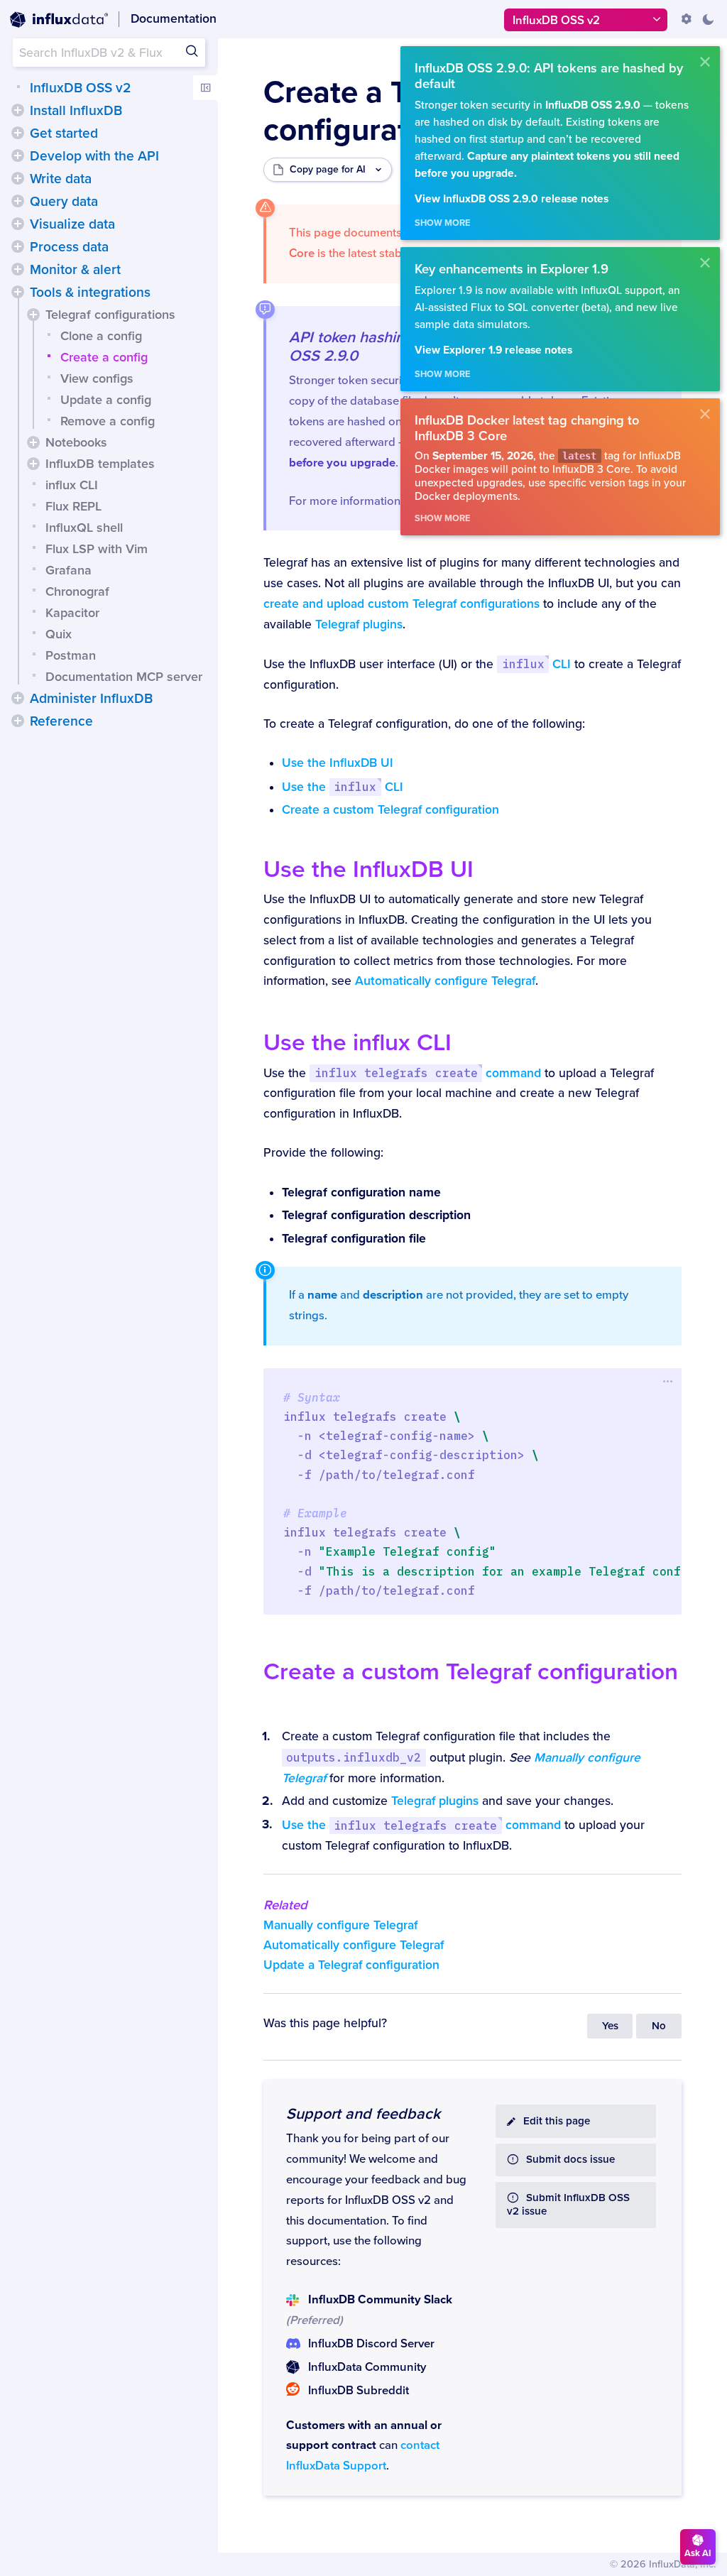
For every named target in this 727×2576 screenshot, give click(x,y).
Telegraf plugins (359, 624)
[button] (18, 110)
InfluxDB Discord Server (371, 2344)
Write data (61, 179)
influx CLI (72, 485)
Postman (71, 655)
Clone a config (101, 336)
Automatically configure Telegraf (445, 981)
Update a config (106, 400)
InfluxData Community (367, 2367)
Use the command (421, 1825)
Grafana (69, 570)
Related (285, 1905)
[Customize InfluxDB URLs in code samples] (687, 19)
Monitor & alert (75, 270)
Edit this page (557, 2121)
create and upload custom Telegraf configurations (401, 604)
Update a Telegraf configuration (351, 1965)
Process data (69, 247)
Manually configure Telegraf (340, 1925)
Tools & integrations (90, 293)
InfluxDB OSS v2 (80, 88)
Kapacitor (72, 613)
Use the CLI (343, 787)
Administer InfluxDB (91, 699)
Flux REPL (73, 506)
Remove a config (108, 421)
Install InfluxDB (76, 111)
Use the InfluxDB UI (338, 763)
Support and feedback (363, 2114)
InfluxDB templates (100, 464)
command (428, 1073)
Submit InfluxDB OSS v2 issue (568, 2205)
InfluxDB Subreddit (359, 2391)
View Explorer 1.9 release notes (493, 350)
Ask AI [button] (698, 2553)
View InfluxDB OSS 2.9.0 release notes (512, 199)
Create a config (104, 357)
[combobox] (109, 53)
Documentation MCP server (124, 677)
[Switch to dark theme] (708, 19)
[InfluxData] (59, 20)
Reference (61, 721)
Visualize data (72, 224)
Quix (59, 634)
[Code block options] (668, 1381)
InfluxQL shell (84, 528)
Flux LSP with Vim (97, 549)
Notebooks (76, 442)
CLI (536, 664)
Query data (64, 202)
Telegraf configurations (110, 315)
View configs (97, 378)
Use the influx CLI (357, 1043)
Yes (610, 2026)
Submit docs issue (570, 2160)
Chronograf (77, 591)
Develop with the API (94, 156)
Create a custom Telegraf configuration (390, 810)
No (659, 2026)
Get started (64, 133)
